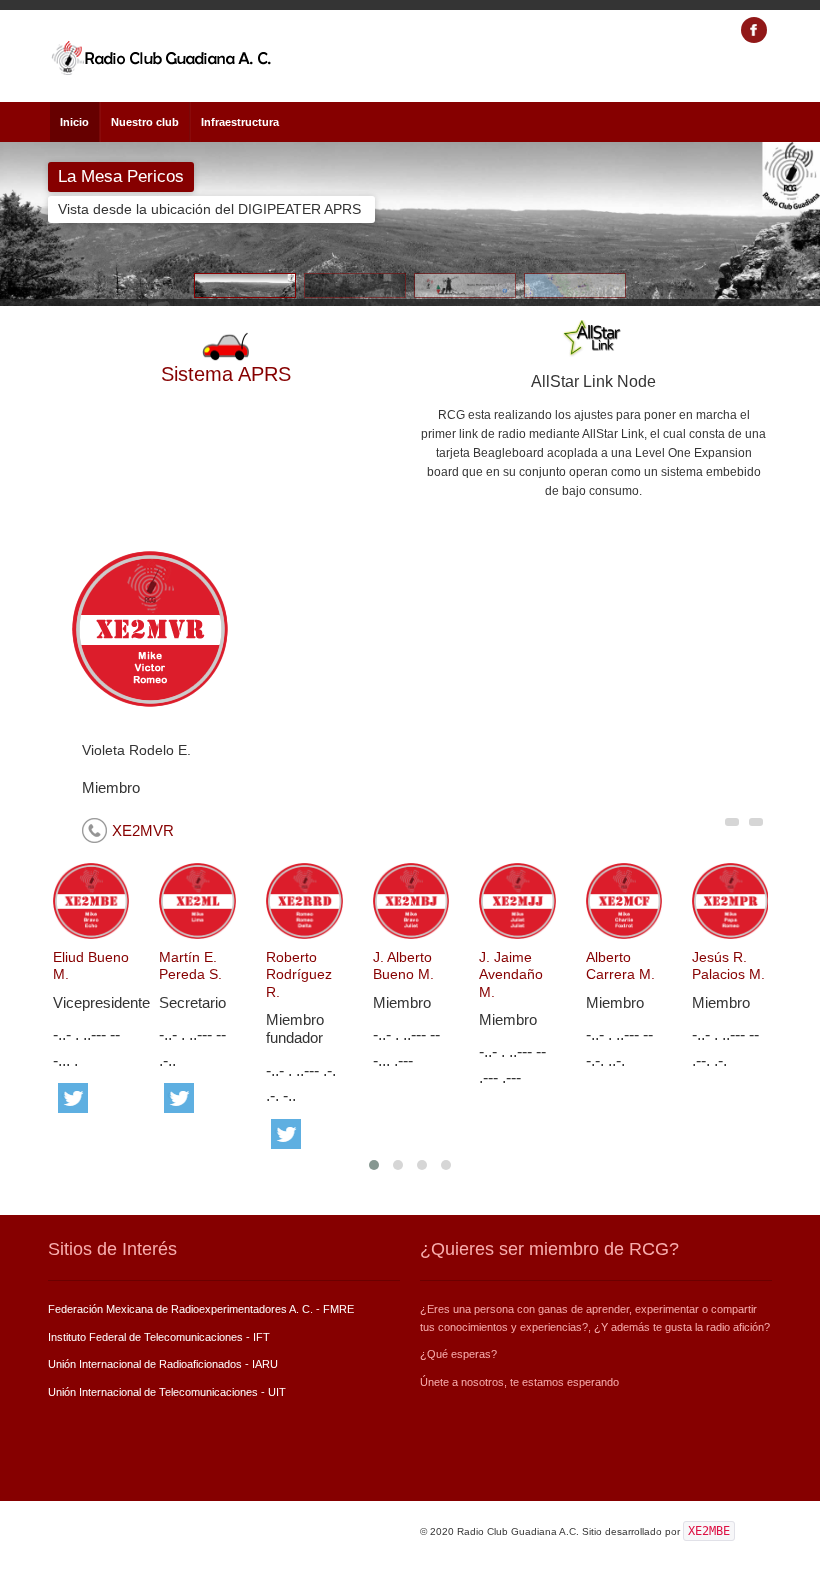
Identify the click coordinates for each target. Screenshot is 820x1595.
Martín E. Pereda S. (190, 965)
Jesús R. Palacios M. (728, 965)
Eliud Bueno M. (91, 965)
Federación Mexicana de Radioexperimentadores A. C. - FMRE (201, 1309)
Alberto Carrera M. (620, 965)
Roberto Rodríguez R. (299, 974)
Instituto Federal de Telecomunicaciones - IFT (159, 1337)
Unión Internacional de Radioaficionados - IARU (163, 1364)
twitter (73, 1098)
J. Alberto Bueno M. (403, 965)
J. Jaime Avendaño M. (511, 974)
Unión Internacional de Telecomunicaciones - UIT (167, 1392)
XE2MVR (143, 830)
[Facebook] (754, 30)
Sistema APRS (226, 374)
